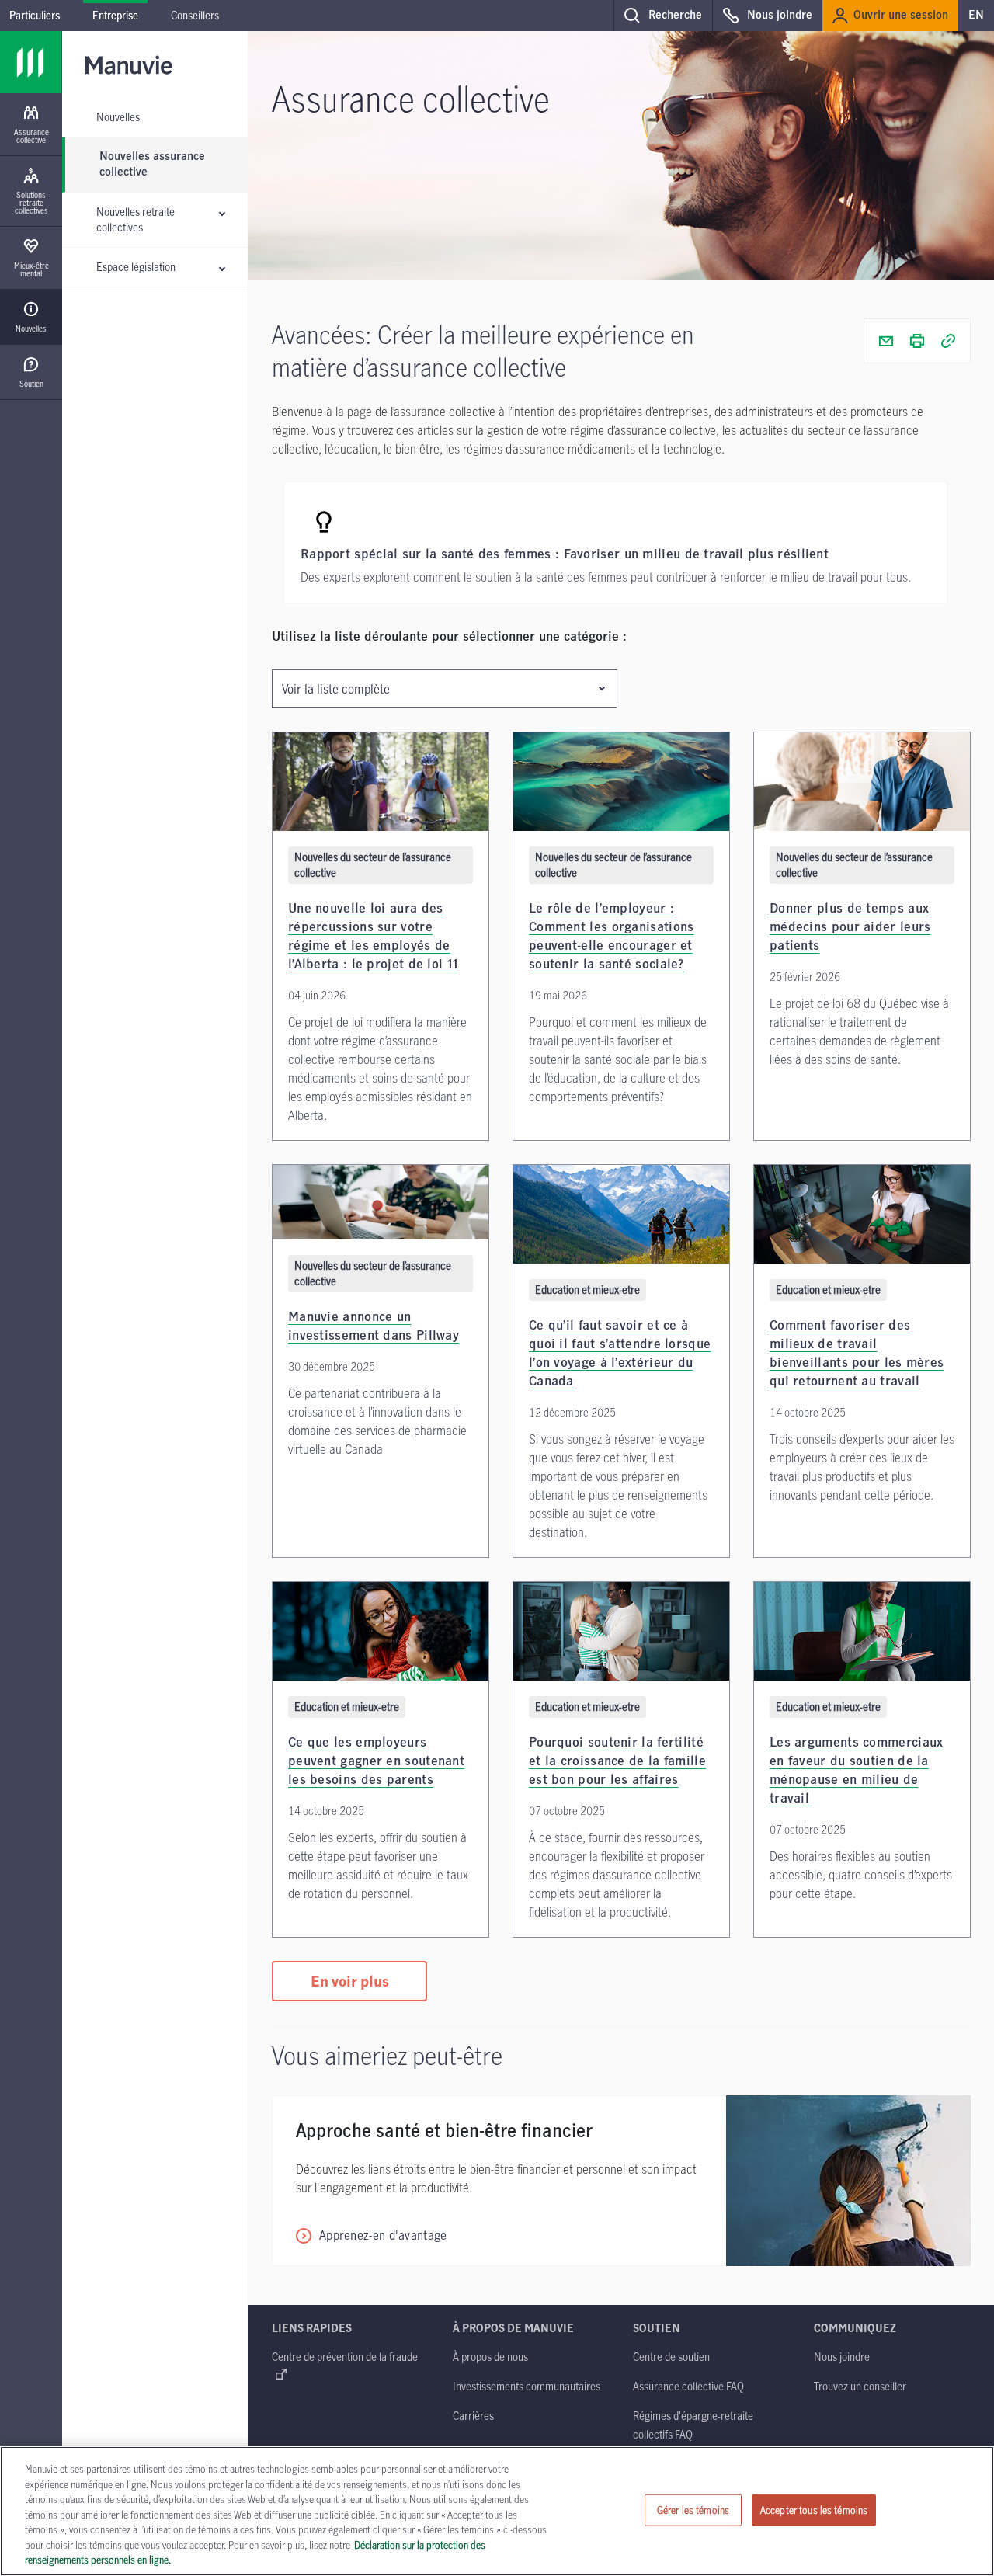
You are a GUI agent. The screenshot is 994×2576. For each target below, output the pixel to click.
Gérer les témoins (693, 2509)
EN (976, 16)
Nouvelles (118, 117)
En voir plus (350, 1981)
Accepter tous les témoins (814, 2509)
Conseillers (195, 15)
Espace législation (136, 267)
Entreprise (115, 15)
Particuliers (35, 15)
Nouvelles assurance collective (152, 165)
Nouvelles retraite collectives (136, 219)
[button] (663, 16)
